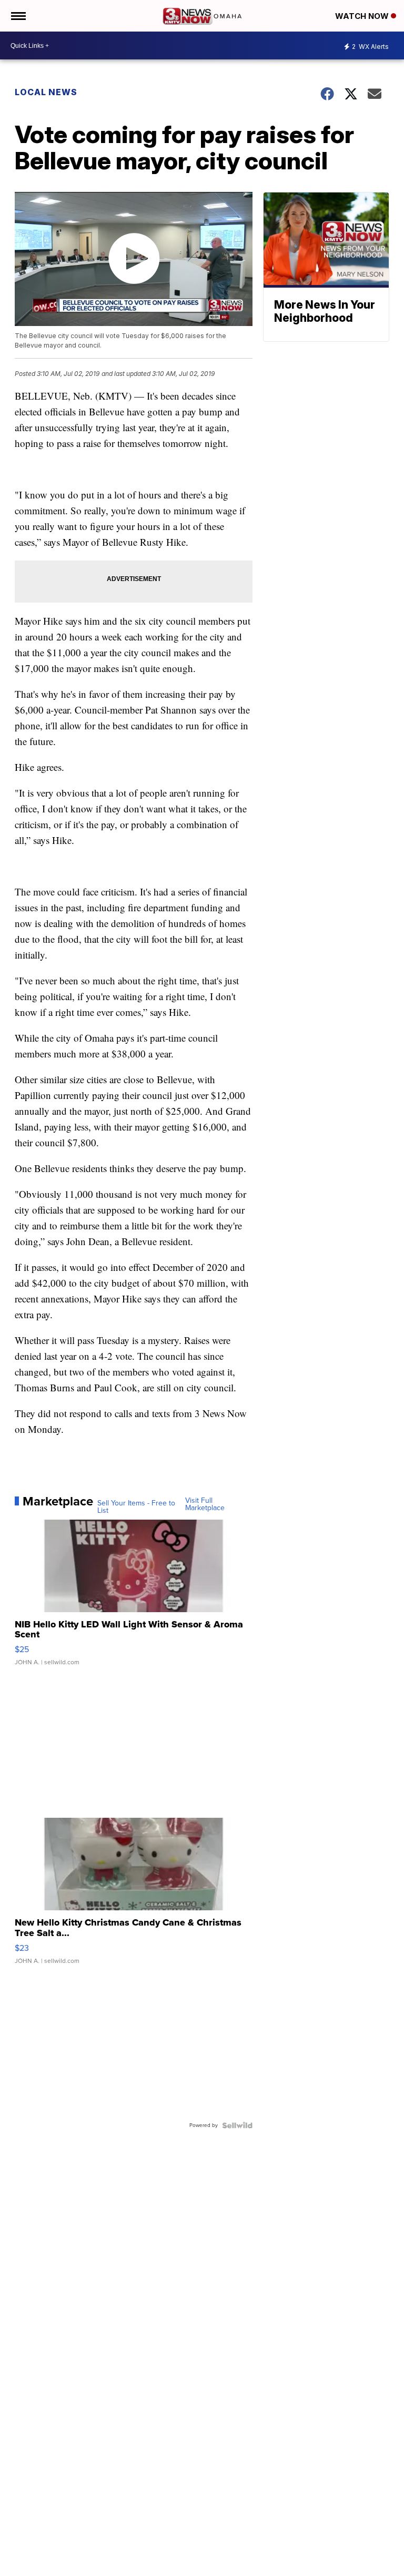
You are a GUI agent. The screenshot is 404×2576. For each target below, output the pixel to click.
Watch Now (363, 16)
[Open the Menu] (18, 16)
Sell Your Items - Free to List (136, 1507)
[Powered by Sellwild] (237, 2125)
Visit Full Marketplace (205, 1504)
